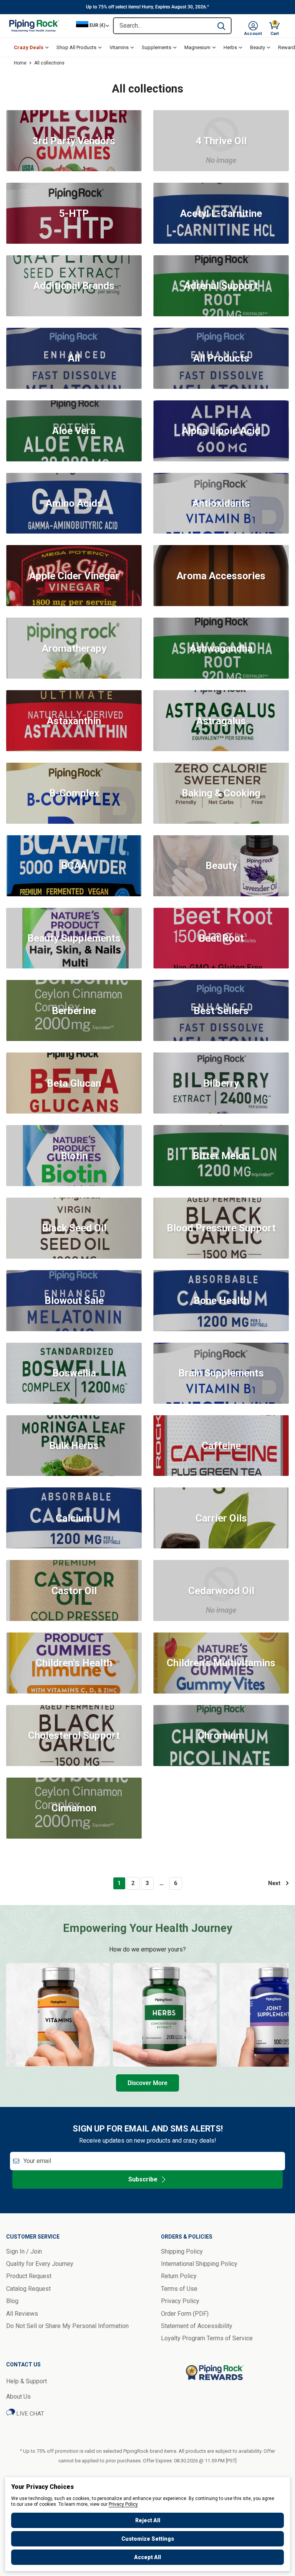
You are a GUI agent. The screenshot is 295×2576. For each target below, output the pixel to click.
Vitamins (119, 47)
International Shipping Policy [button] (199, 2264)
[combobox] (163, 26)
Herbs (230, 47)
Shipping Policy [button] (182, 2251)
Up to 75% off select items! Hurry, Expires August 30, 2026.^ (147, 7)
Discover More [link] (147, 2083)
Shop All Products (76, 47)
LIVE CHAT (30, 2414)
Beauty (258, 47)
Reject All (148, 2520)
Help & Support (27, 2381)
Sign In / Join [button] (24, 2251)
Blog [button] (12, 2301)
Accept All (147, 2557)
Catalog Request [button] (28, 2289)
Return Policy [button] (179, 2276)
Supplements (157, 47)
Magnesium (197, 47)
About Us (18, 2397)
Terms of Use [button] (179, 2289)
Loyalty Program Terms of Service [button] (207, 2338)
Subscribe (143, 2179)
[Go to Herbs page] (165, 2015)
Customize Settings (148, 2539)
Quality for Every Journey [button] (40, 2264)
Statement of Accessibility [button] (197, 2326)
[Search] (221, 26)
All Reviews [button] (22, 2314)
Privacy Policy (123, 2504)
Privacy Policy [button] (180, 2301)
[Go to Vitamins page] (58, 2015)
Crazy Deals (29, 47)
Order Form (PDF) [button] (185, 2314)
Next (274, 1883)
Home (20, 63)
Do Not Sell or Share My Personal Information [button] (67, 2326)
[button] (253, 26)
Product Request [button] (29, 2276)
